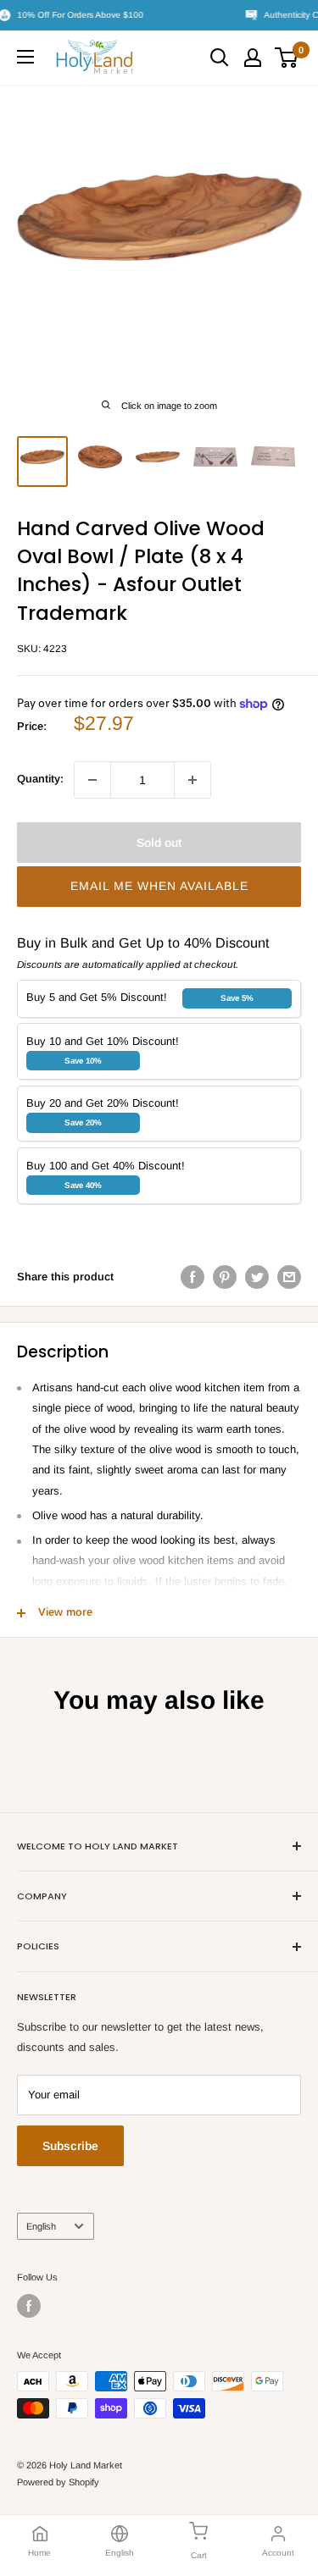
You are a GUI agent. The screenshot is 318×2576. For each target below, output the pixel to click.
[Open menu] (25, 57)
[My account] (253, 58)
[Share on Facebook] (192, 1277)
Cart (199, 2555)
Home (39, 2553)
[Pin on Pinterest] (225, 1277)
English (41, 2226)
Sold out (159, 843)
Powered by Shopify (58, 2482)
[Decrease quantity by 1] (92, 780)
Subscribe (70, 2146)
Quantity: (40, 779)
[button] (159, 887)
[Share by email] (289, 1277)
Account (278, 2553)
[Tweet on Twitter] (257, 1277)
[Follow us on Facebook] (29, 2306)
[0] (287, 58)
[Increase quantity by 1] (192, 780)
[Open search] (220, 58)
